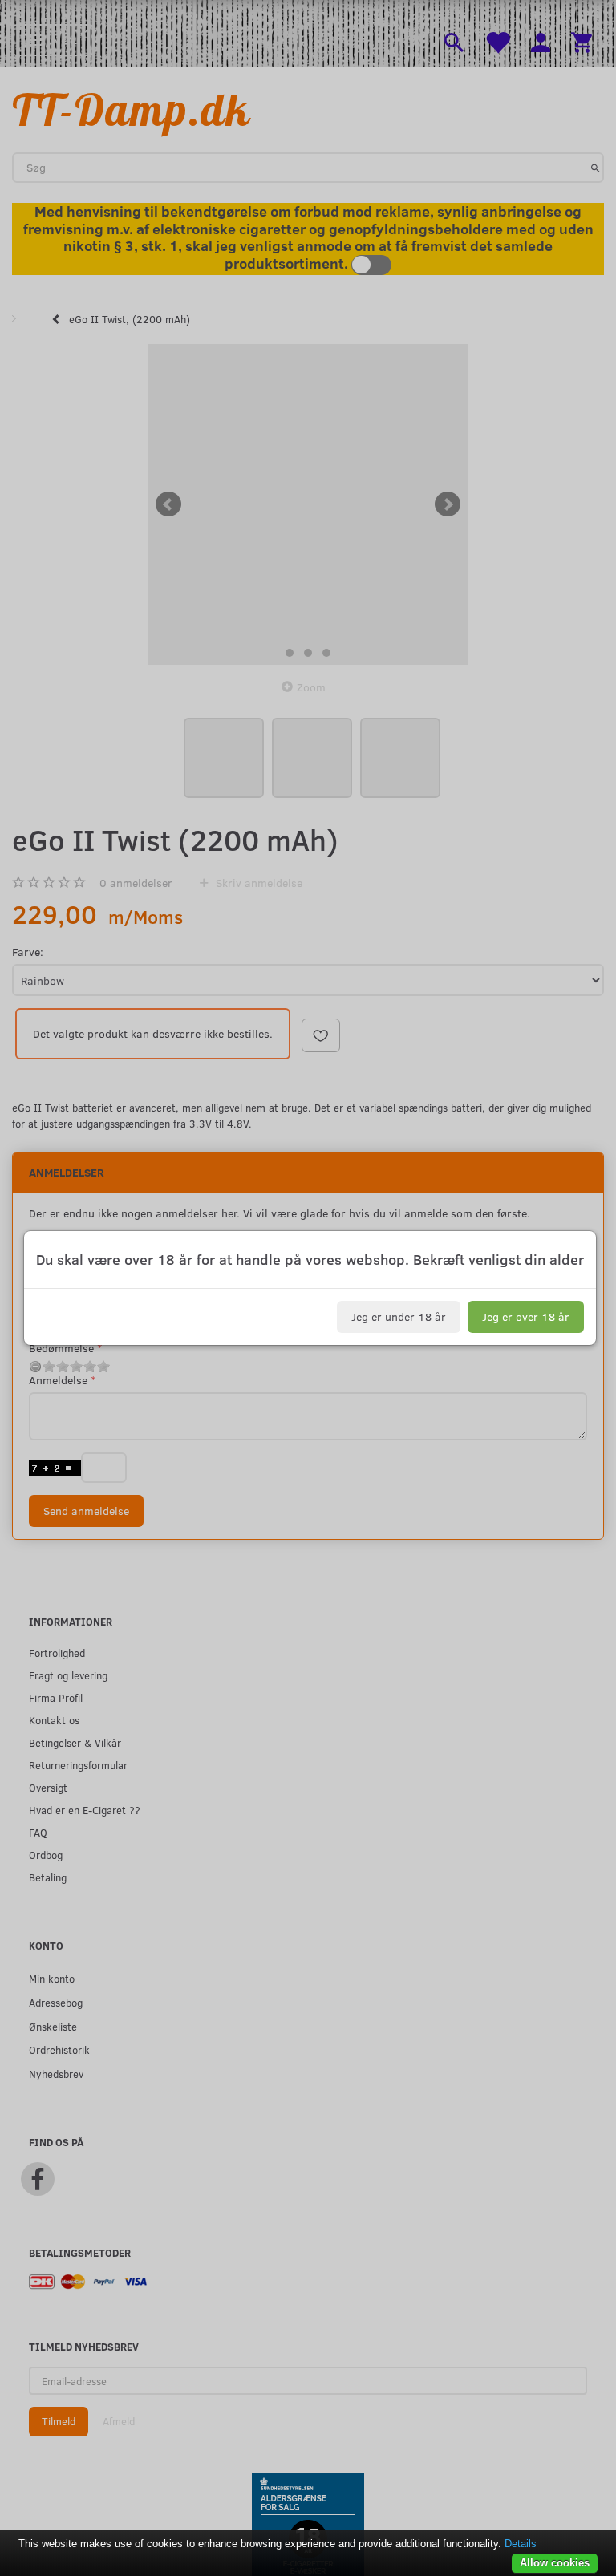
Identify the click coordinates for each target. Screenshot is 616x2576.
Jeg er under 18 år (399, 1316)
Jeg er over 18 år (526, 1316)
